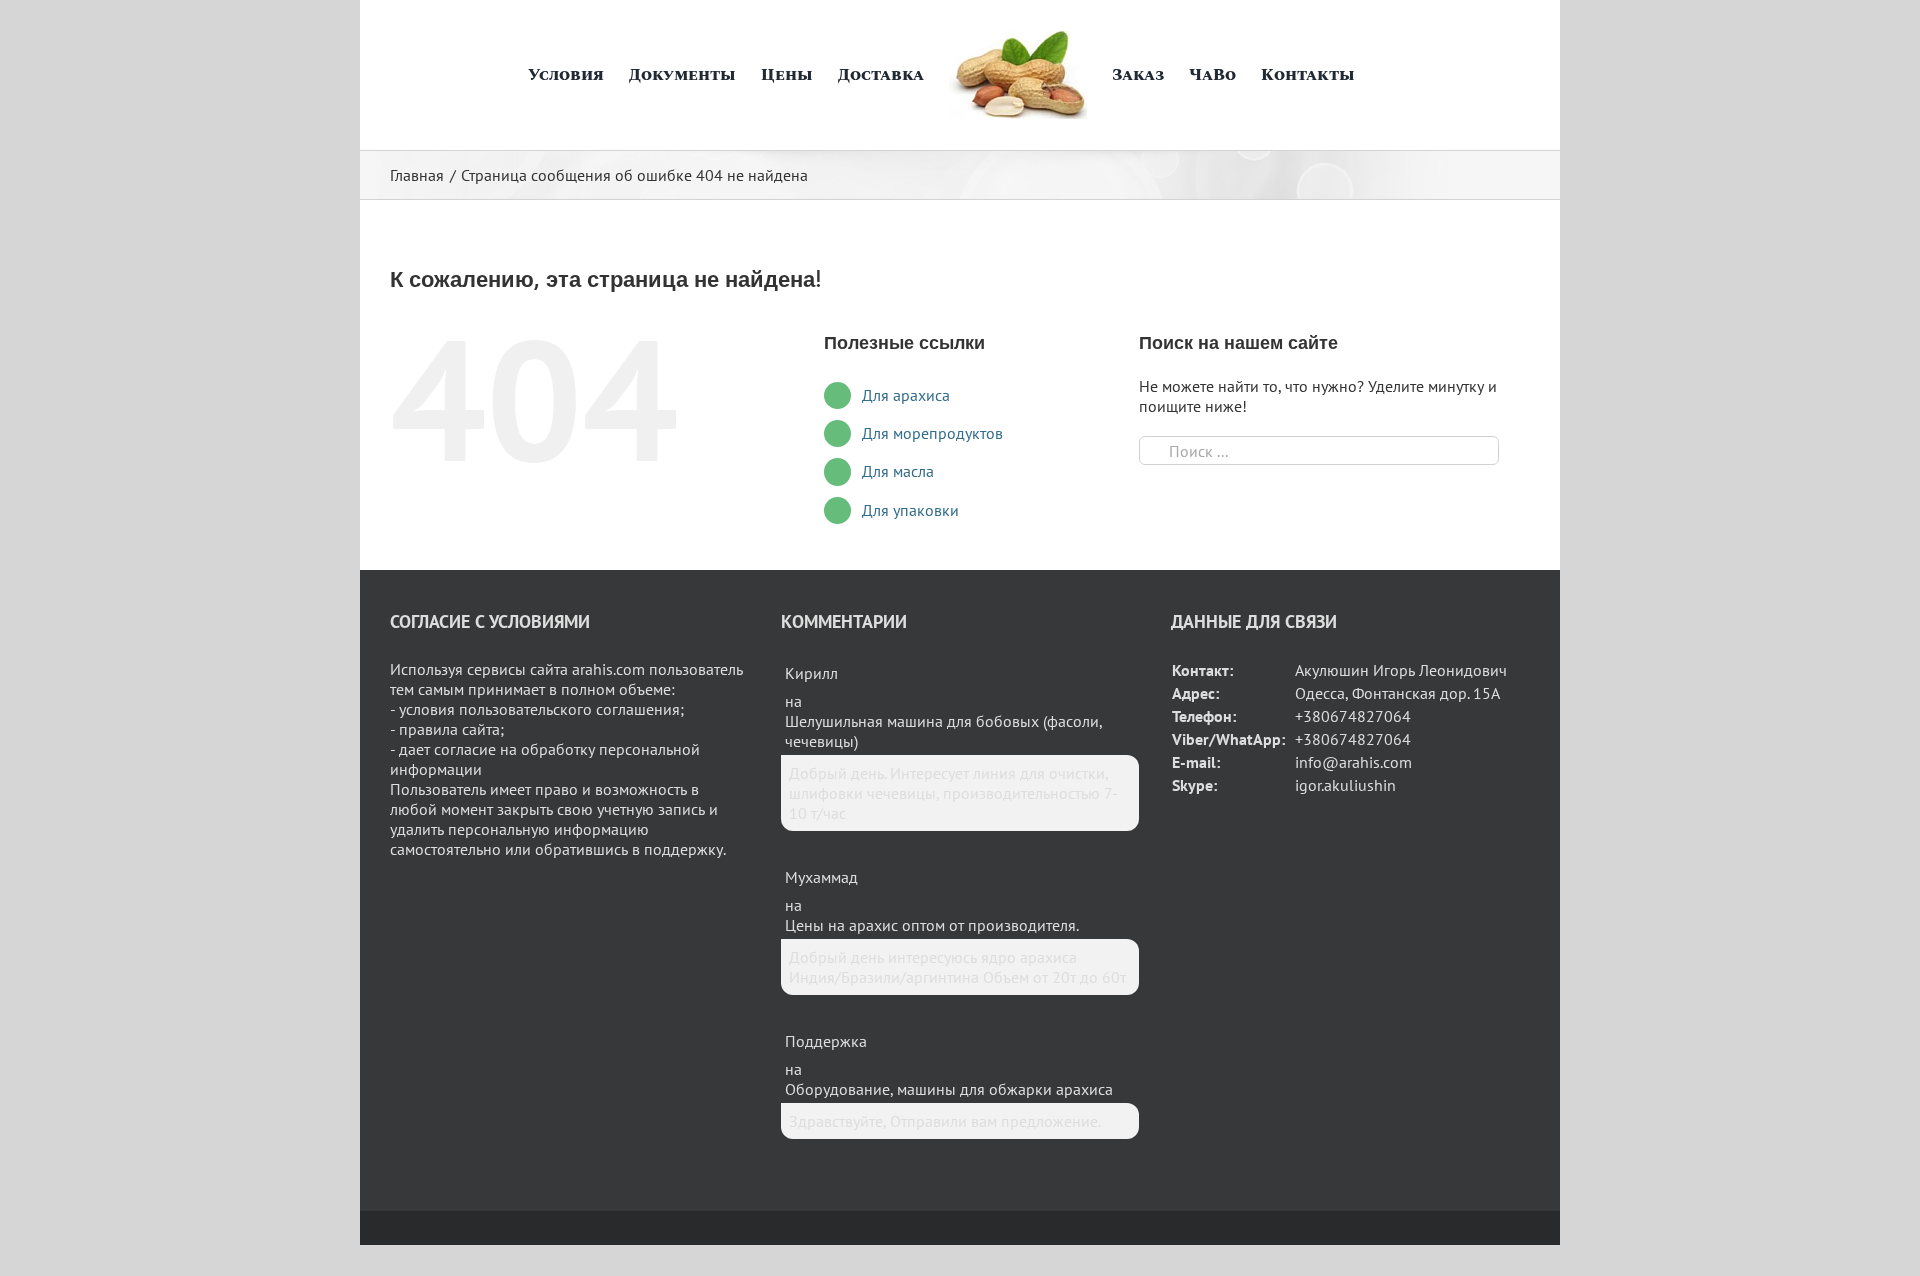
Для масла (898, 471)
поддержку (683, 849)
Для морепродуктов (932, 433)
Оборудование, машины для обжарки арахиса (949, 1089)
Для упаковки (910, 510)
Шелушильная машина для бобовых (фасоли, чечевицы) (943, 731)
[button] (1374, 75)
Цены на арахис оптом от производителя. (932, 925)
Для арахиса (906, 395)
